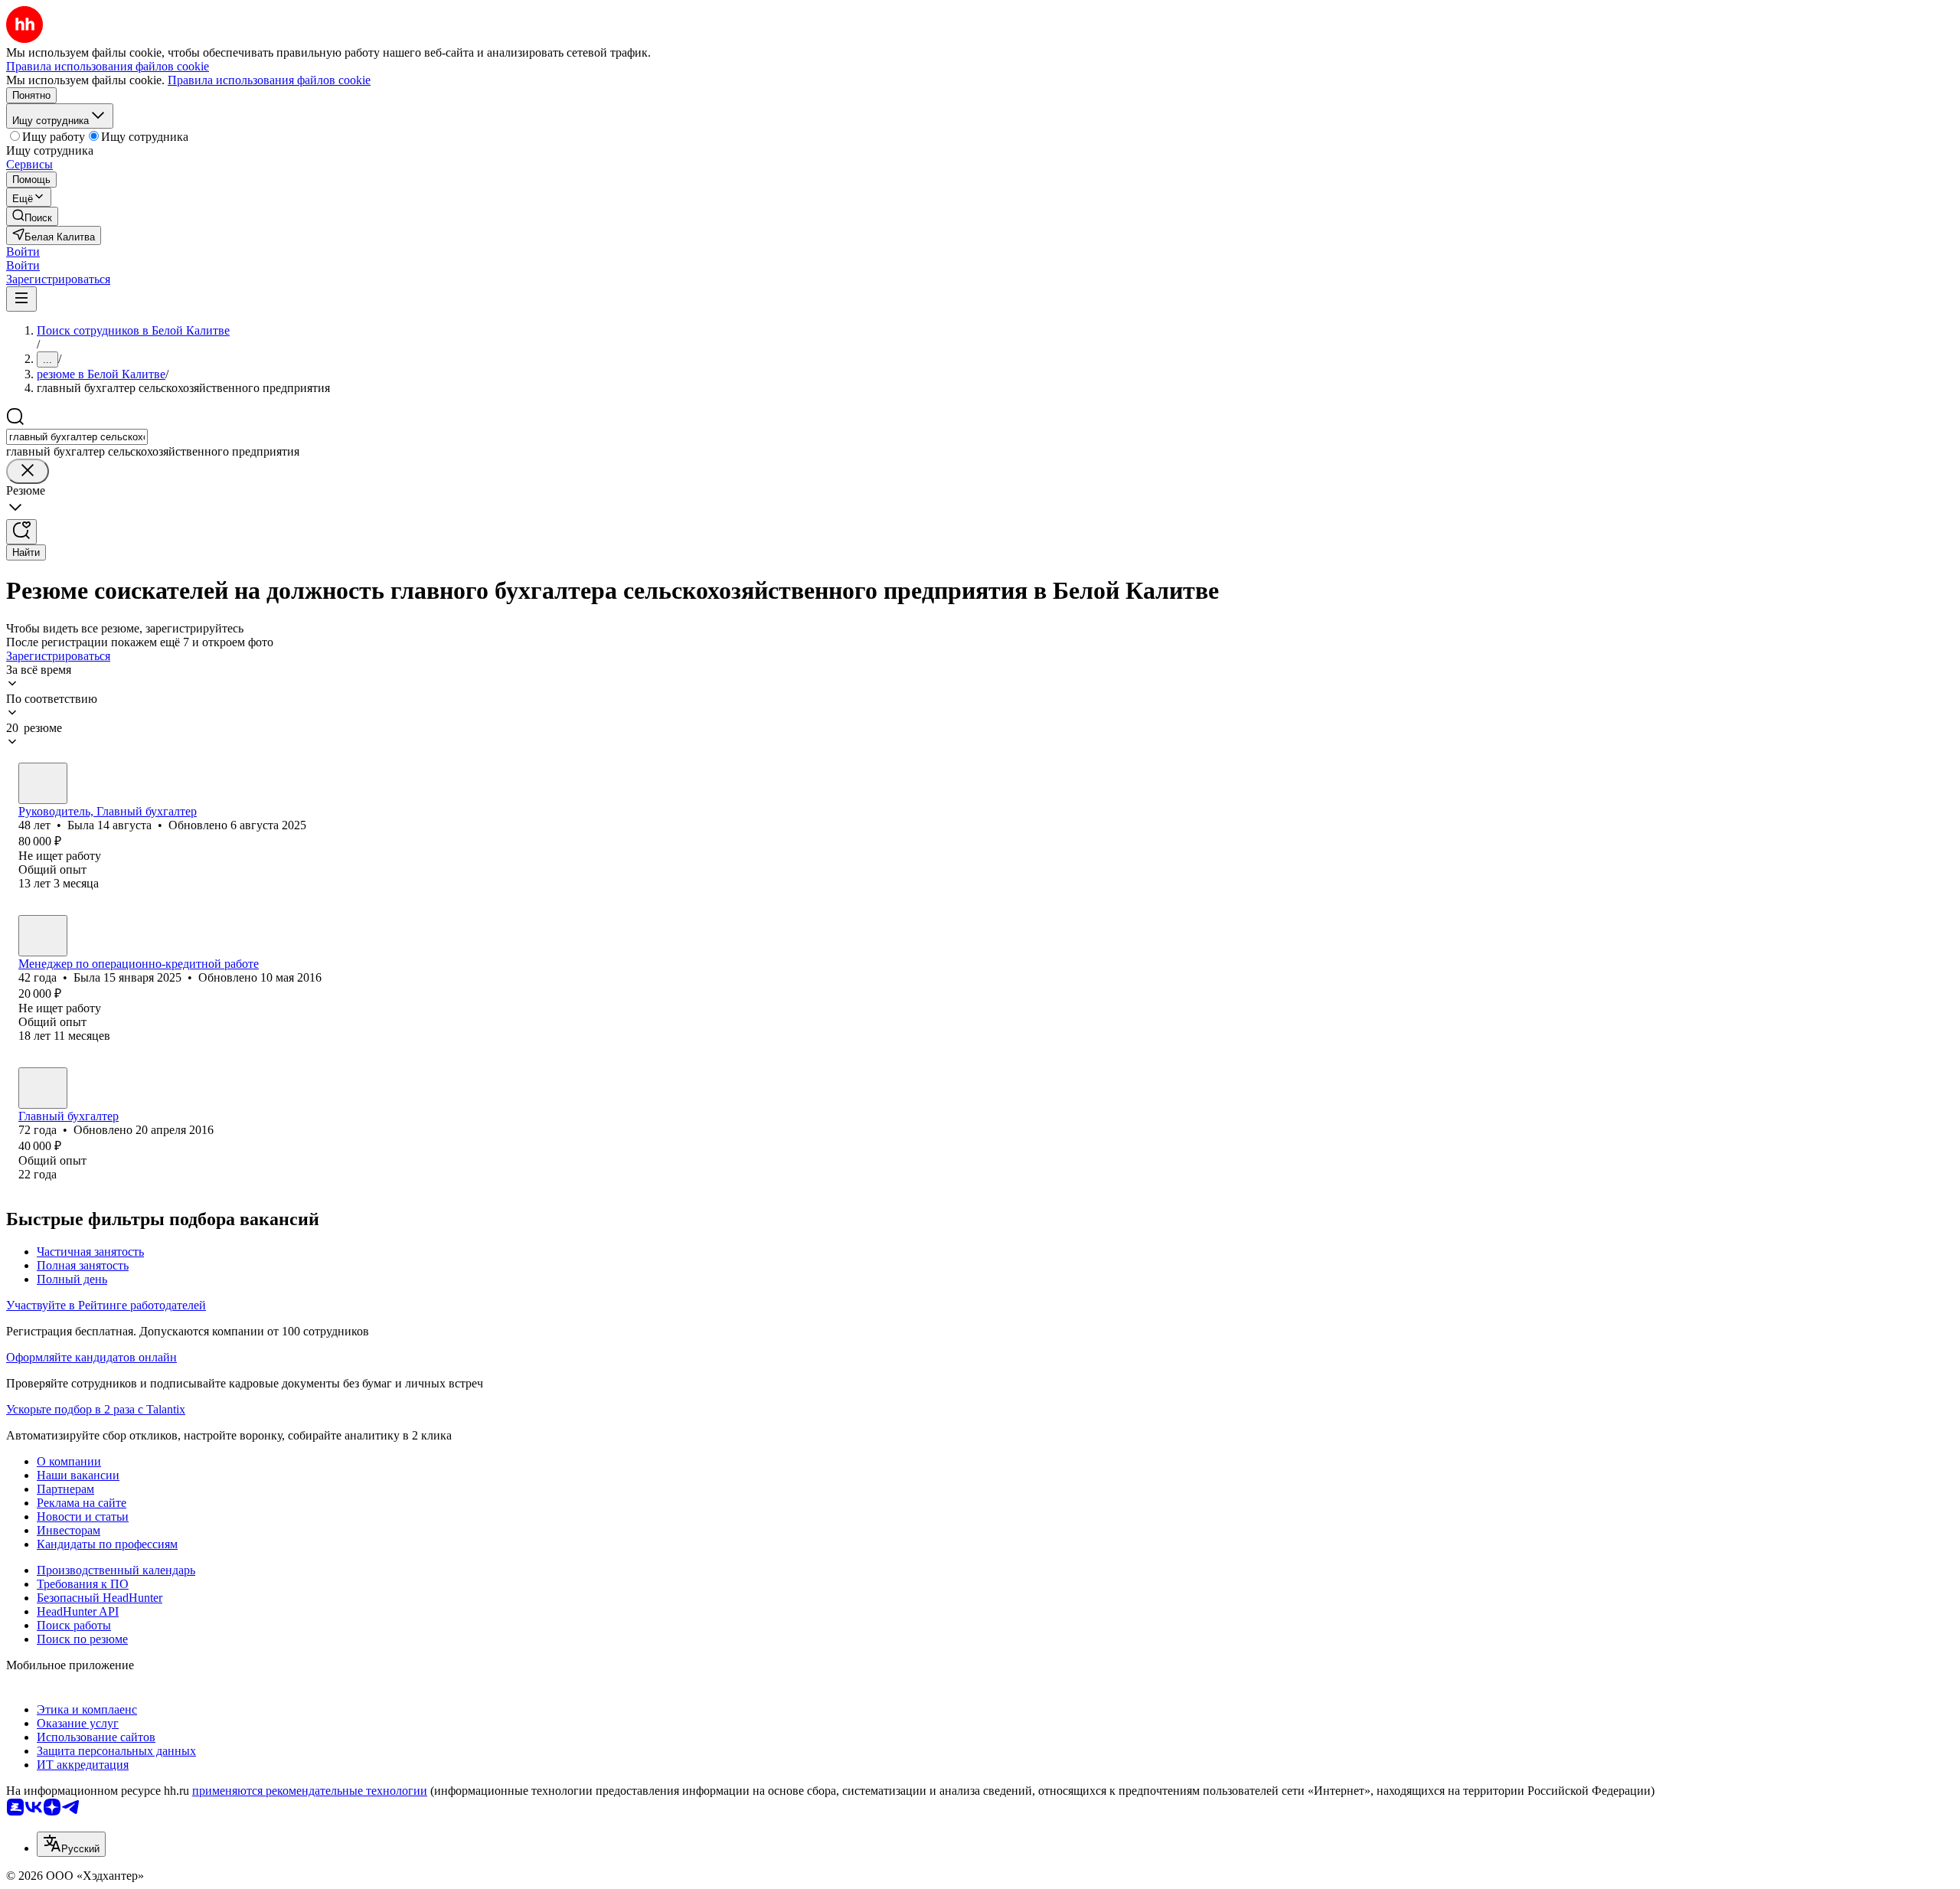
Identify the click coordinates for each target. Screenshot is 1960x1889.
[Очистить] (28, 471)
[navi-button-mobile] (21, 299)
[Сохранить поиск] (21, 532)
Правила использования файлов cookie (269, 80)
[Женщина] (43, 783)
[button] (23, 252)
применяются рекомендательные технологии (310, 1791)
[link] (32, 216)
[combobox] (77, 437)
